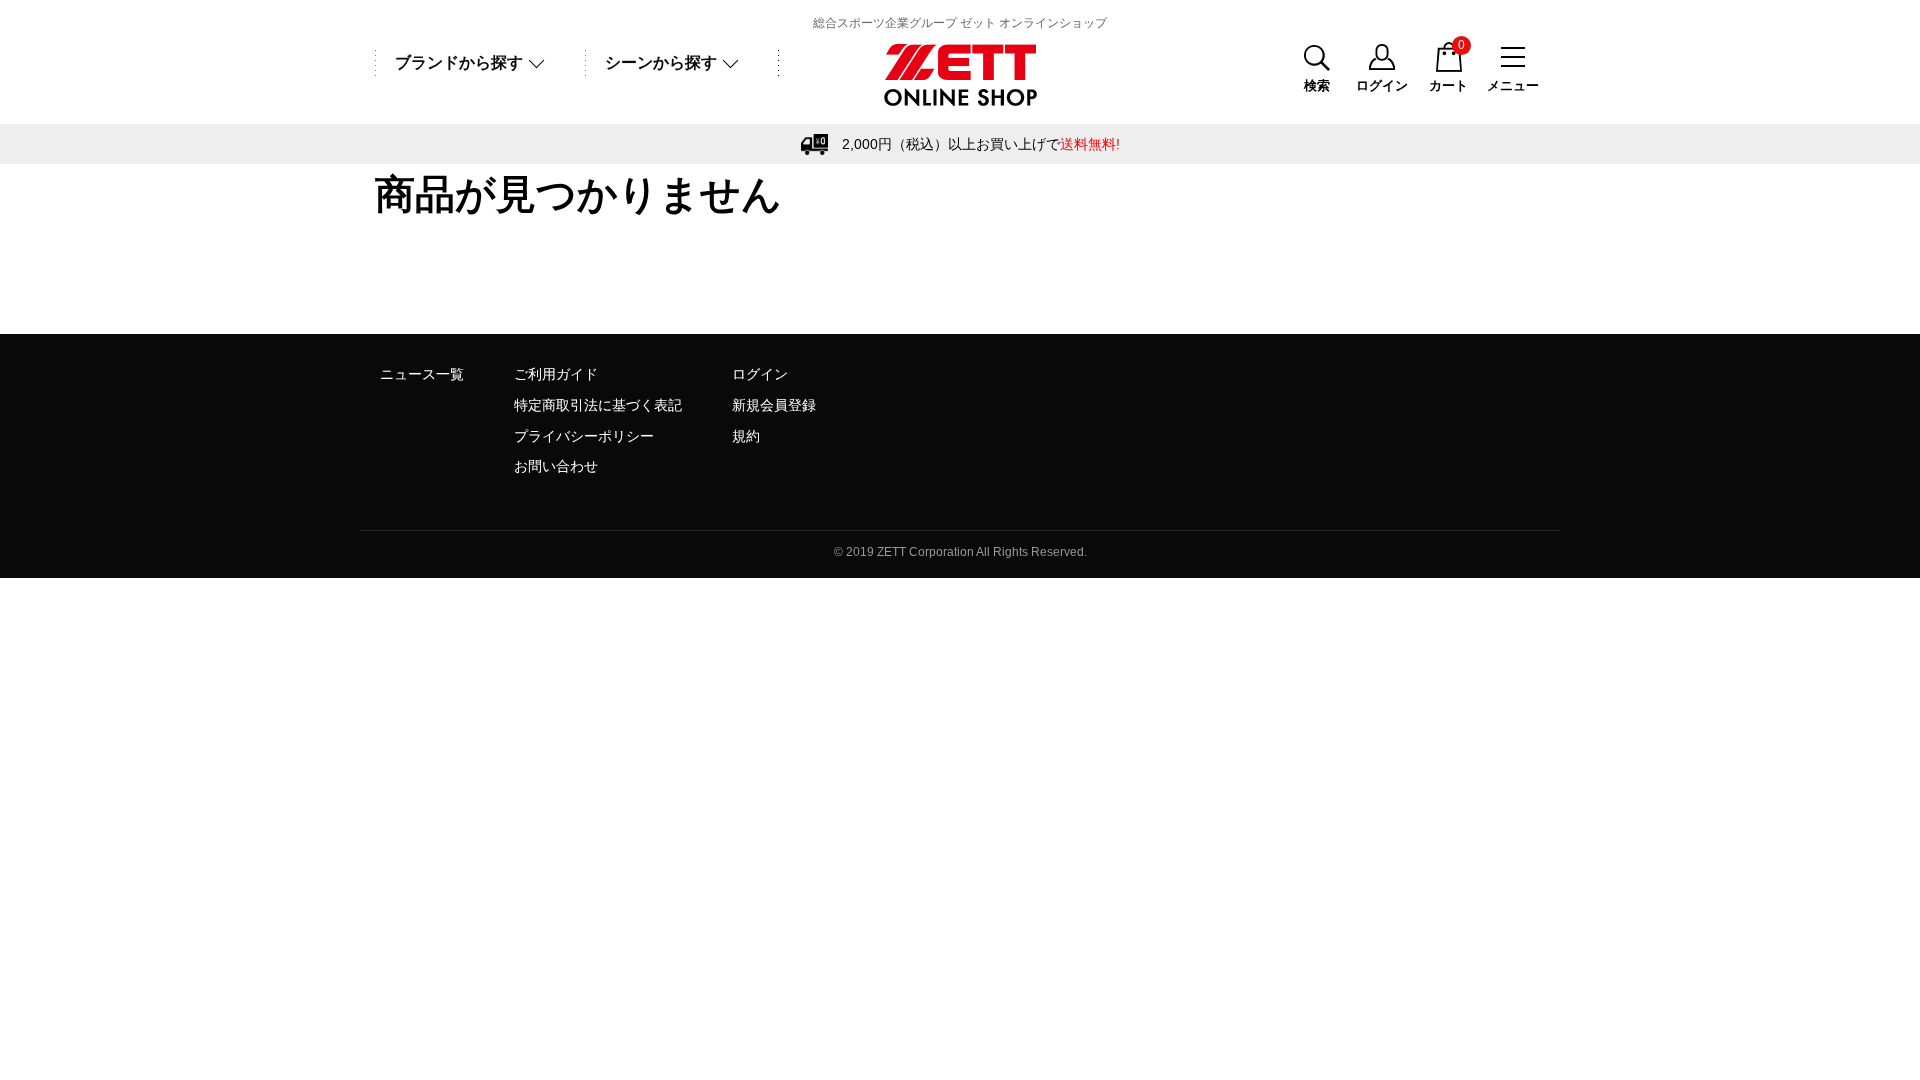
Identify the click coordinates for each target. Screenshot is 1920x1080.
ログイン (760, 374)
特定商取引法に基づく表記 (598, 405)
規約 (746, 436)
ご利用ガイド (556, 374)
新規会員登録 (774, 405)
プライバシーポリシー (584, 436)
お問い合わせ (556, 466)
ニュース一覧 (422, 374)
